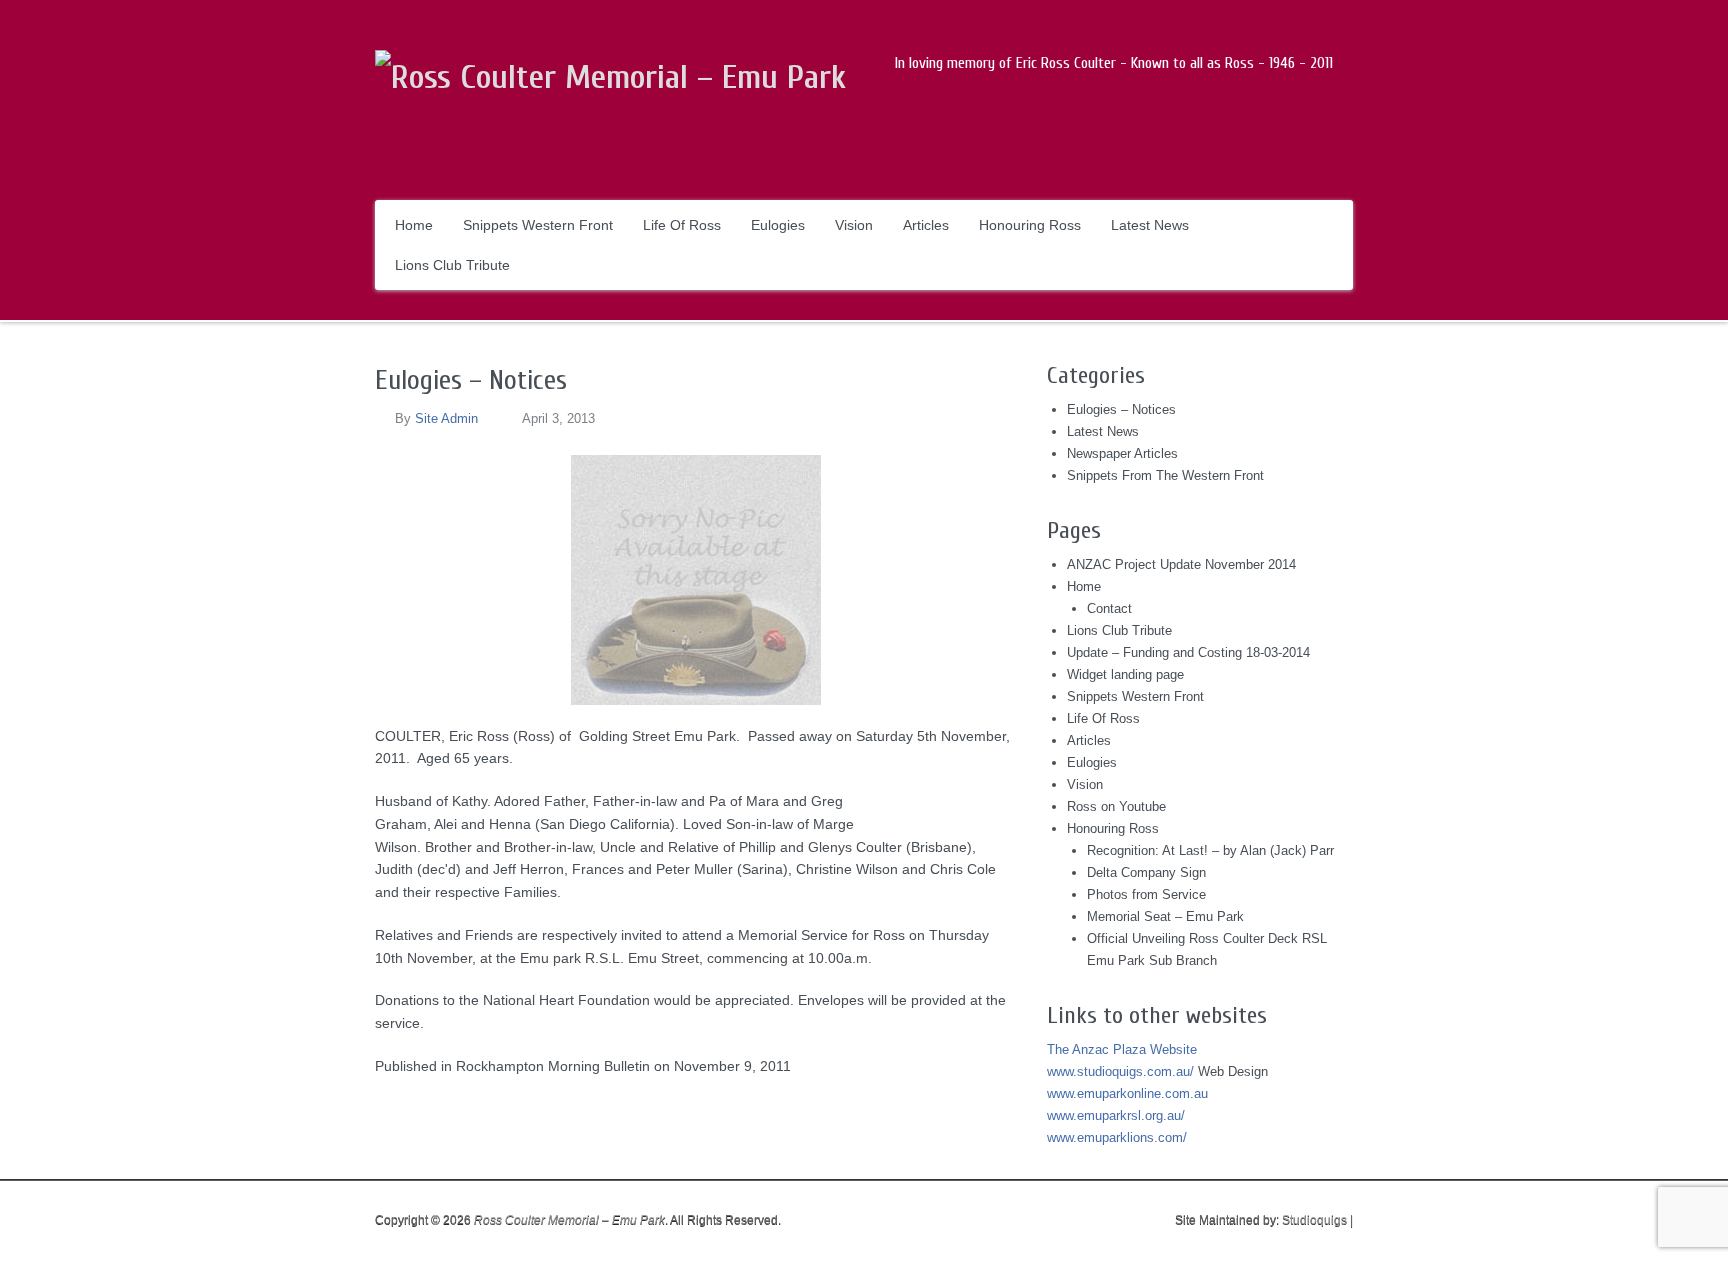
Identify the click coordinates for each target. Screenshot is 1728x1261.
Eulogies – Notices (471, 380)
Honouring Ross (1030, 225)
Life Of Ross (682, 225)
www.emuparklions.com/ (1117, 1137)
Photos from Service (1146, 894)
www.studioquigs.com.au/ (1120, 1071)
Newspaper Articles (1122, 453)
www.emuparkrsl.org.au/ (1116, 1115)
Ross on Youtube (1116, 806)
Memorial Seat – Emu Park (1165, 916)
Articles (926, 225)
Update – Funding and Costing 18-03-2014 (1188, 652)
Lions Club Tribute (452, 265)
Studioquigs (1314, 1220)
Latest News (1150, 225)
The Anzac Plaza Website (1122, 1049)
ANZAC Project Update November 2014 (1181, 564)
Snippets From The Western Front (1165, 475)
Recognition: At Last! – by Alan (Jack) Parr (1210, 850)
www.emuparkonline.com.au (1127, 1093)
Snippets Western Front (538, 225)
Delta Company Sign (1146, 872)
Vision (854, 225)
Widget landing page (1125, 674)
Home (414, 225)
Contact (1109, 608)
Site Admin (446, 418)
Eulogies (778, 225)
